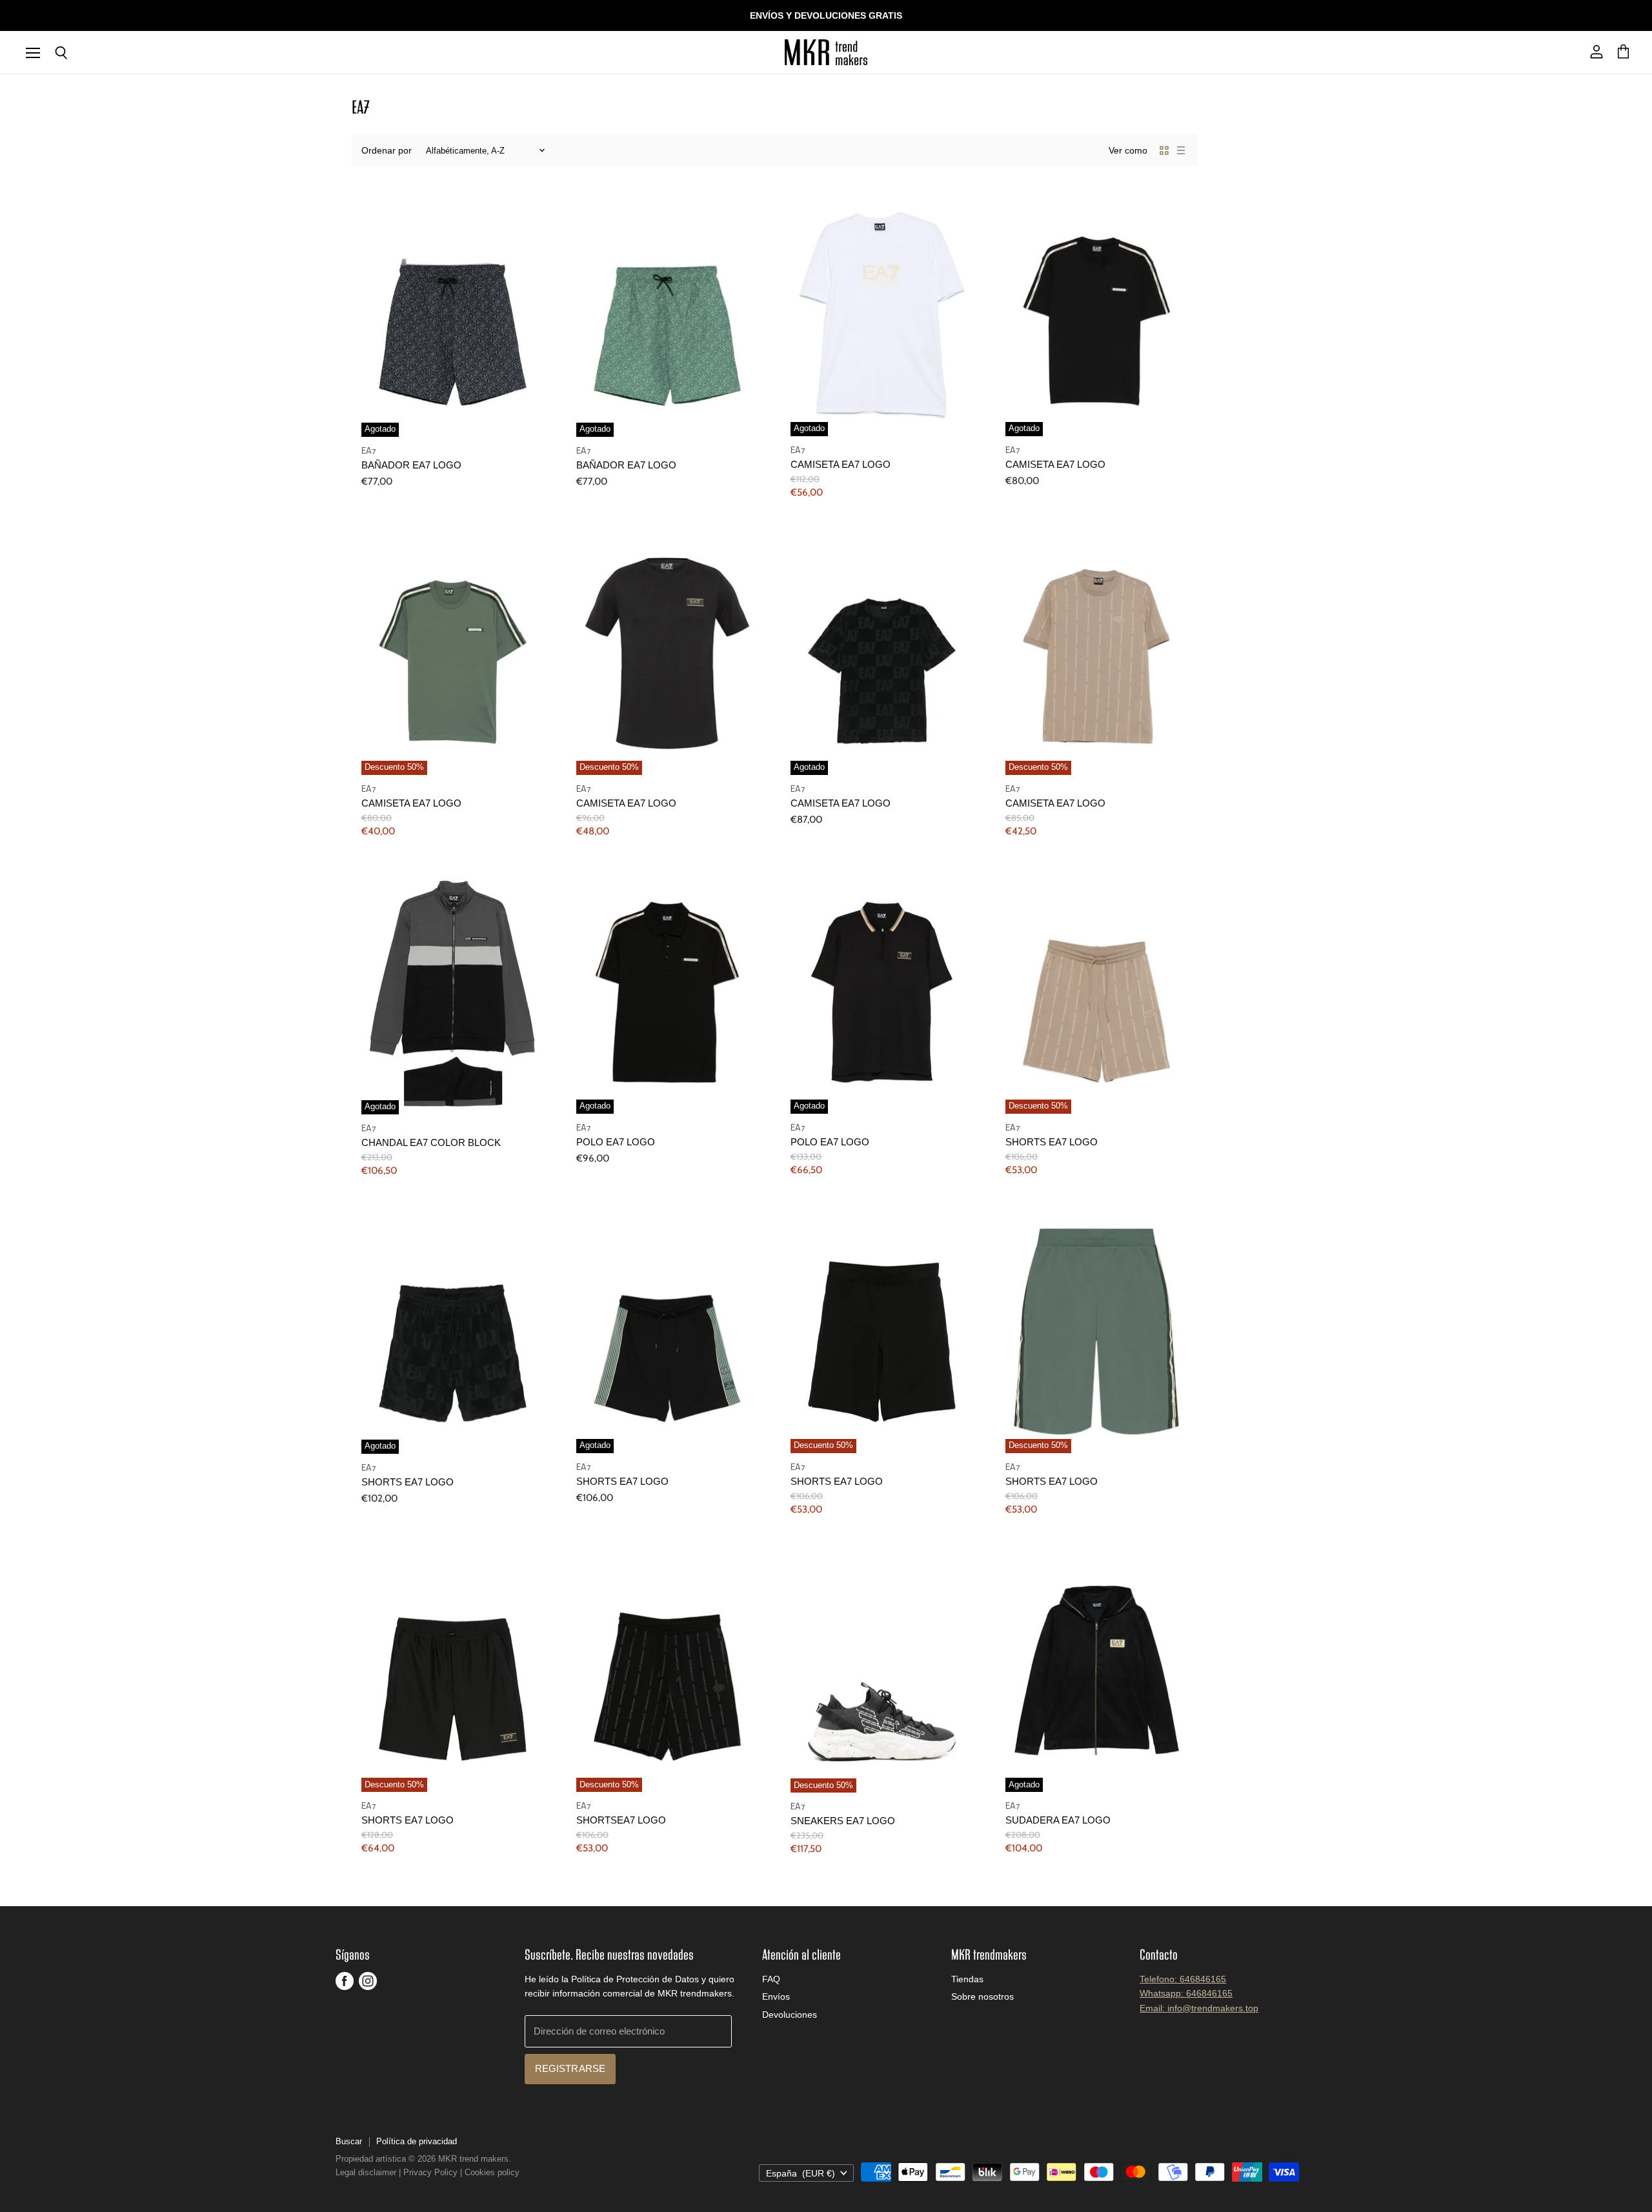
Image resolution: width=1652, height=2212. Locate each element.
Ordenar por (387, 150)
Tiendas (967, 1979)
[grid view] (1164, 150)
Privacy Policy (430, 2172)
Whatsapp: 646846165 (1186, 1993)
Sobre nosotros (982, 1996)
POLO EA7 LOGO (616, 1142)
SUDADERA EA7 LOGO (1058, 1820)
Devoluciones (790, 2015)
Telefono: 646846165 (1183, 1979)
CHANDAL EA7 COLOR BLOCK (431, 1143)
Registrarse (570, 2069)
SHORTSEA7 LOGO (621, 1820)
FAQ (771, 1979)
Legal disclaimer (366, 2172)
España (801, 2173)
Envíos (776, 1996)
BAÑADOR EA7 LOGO (411, 465)
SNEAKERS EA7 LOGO (843, 1821)
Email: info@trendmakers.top (1199, 2008)
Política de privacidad (417, 2141)
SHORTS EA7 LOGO (1052, 1142)
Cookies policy (492, 2172)
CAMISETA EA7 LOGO (841, 465)
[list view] (1181, 150)
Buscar (349, 2141)
